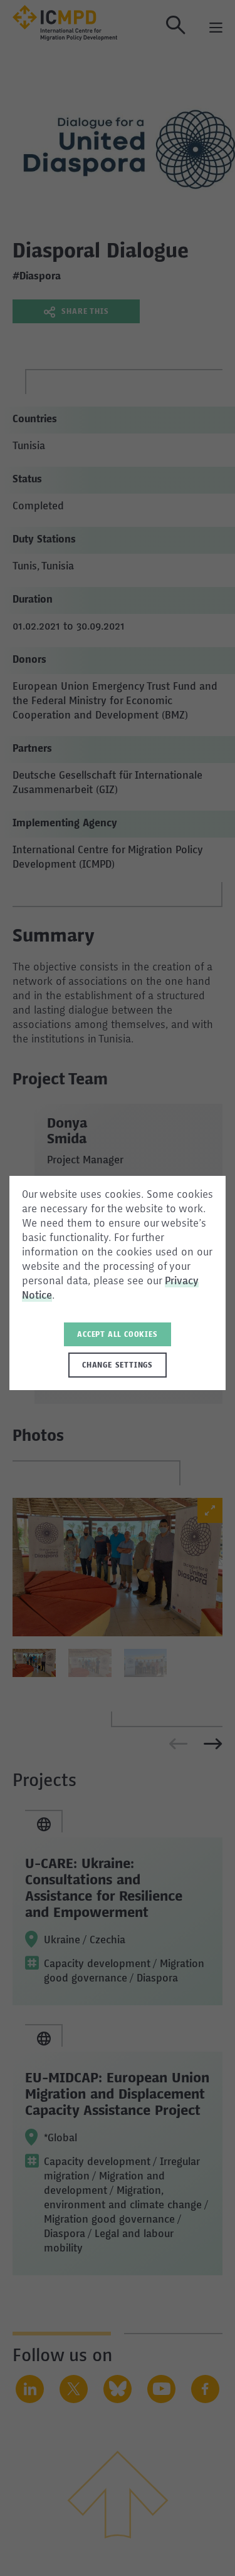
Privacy (182, 1282)
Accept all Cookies (117, 1335)
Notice (37, 1296)
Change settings (118, 1366)
